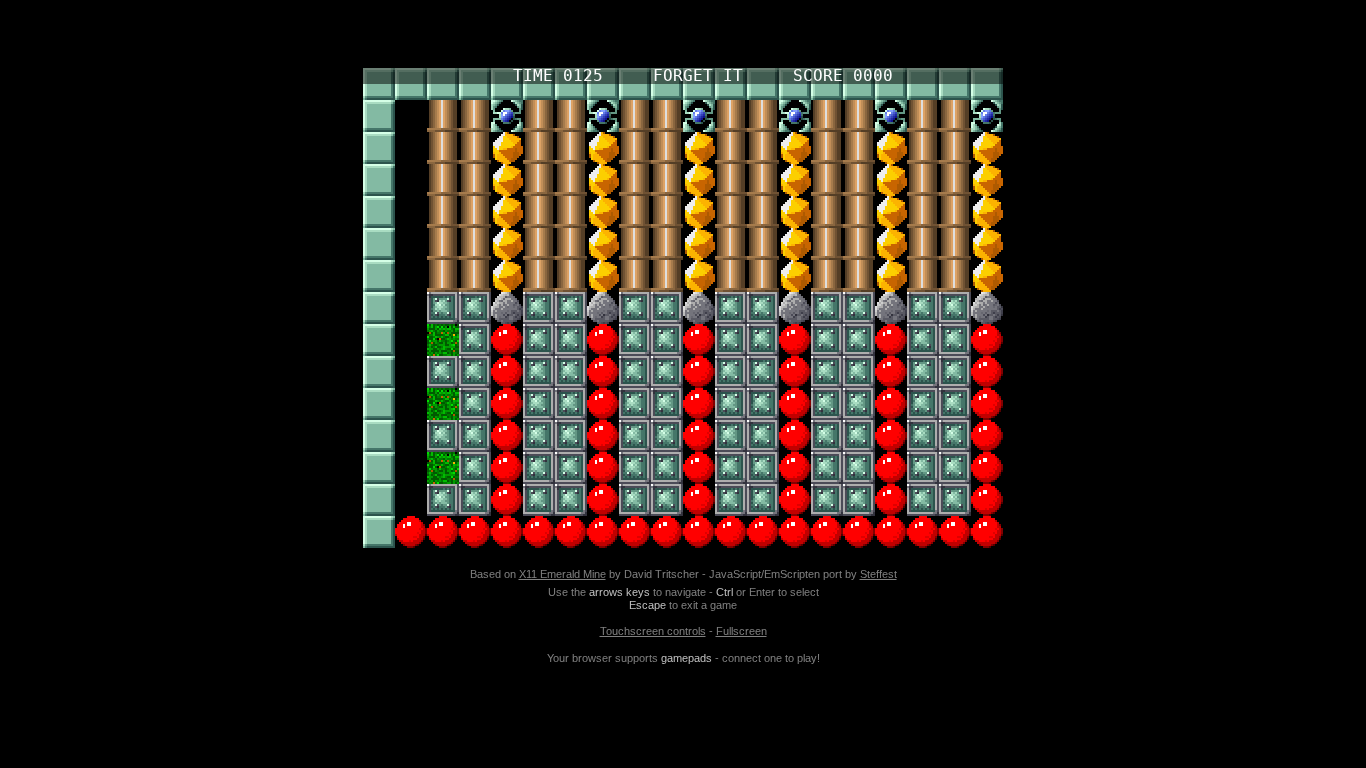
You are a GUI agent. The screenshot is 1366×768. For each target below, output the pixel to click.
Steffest (878, 574)
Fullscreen (741, 631)
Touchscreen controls (653, 631)
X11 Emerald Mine (562, 574)
